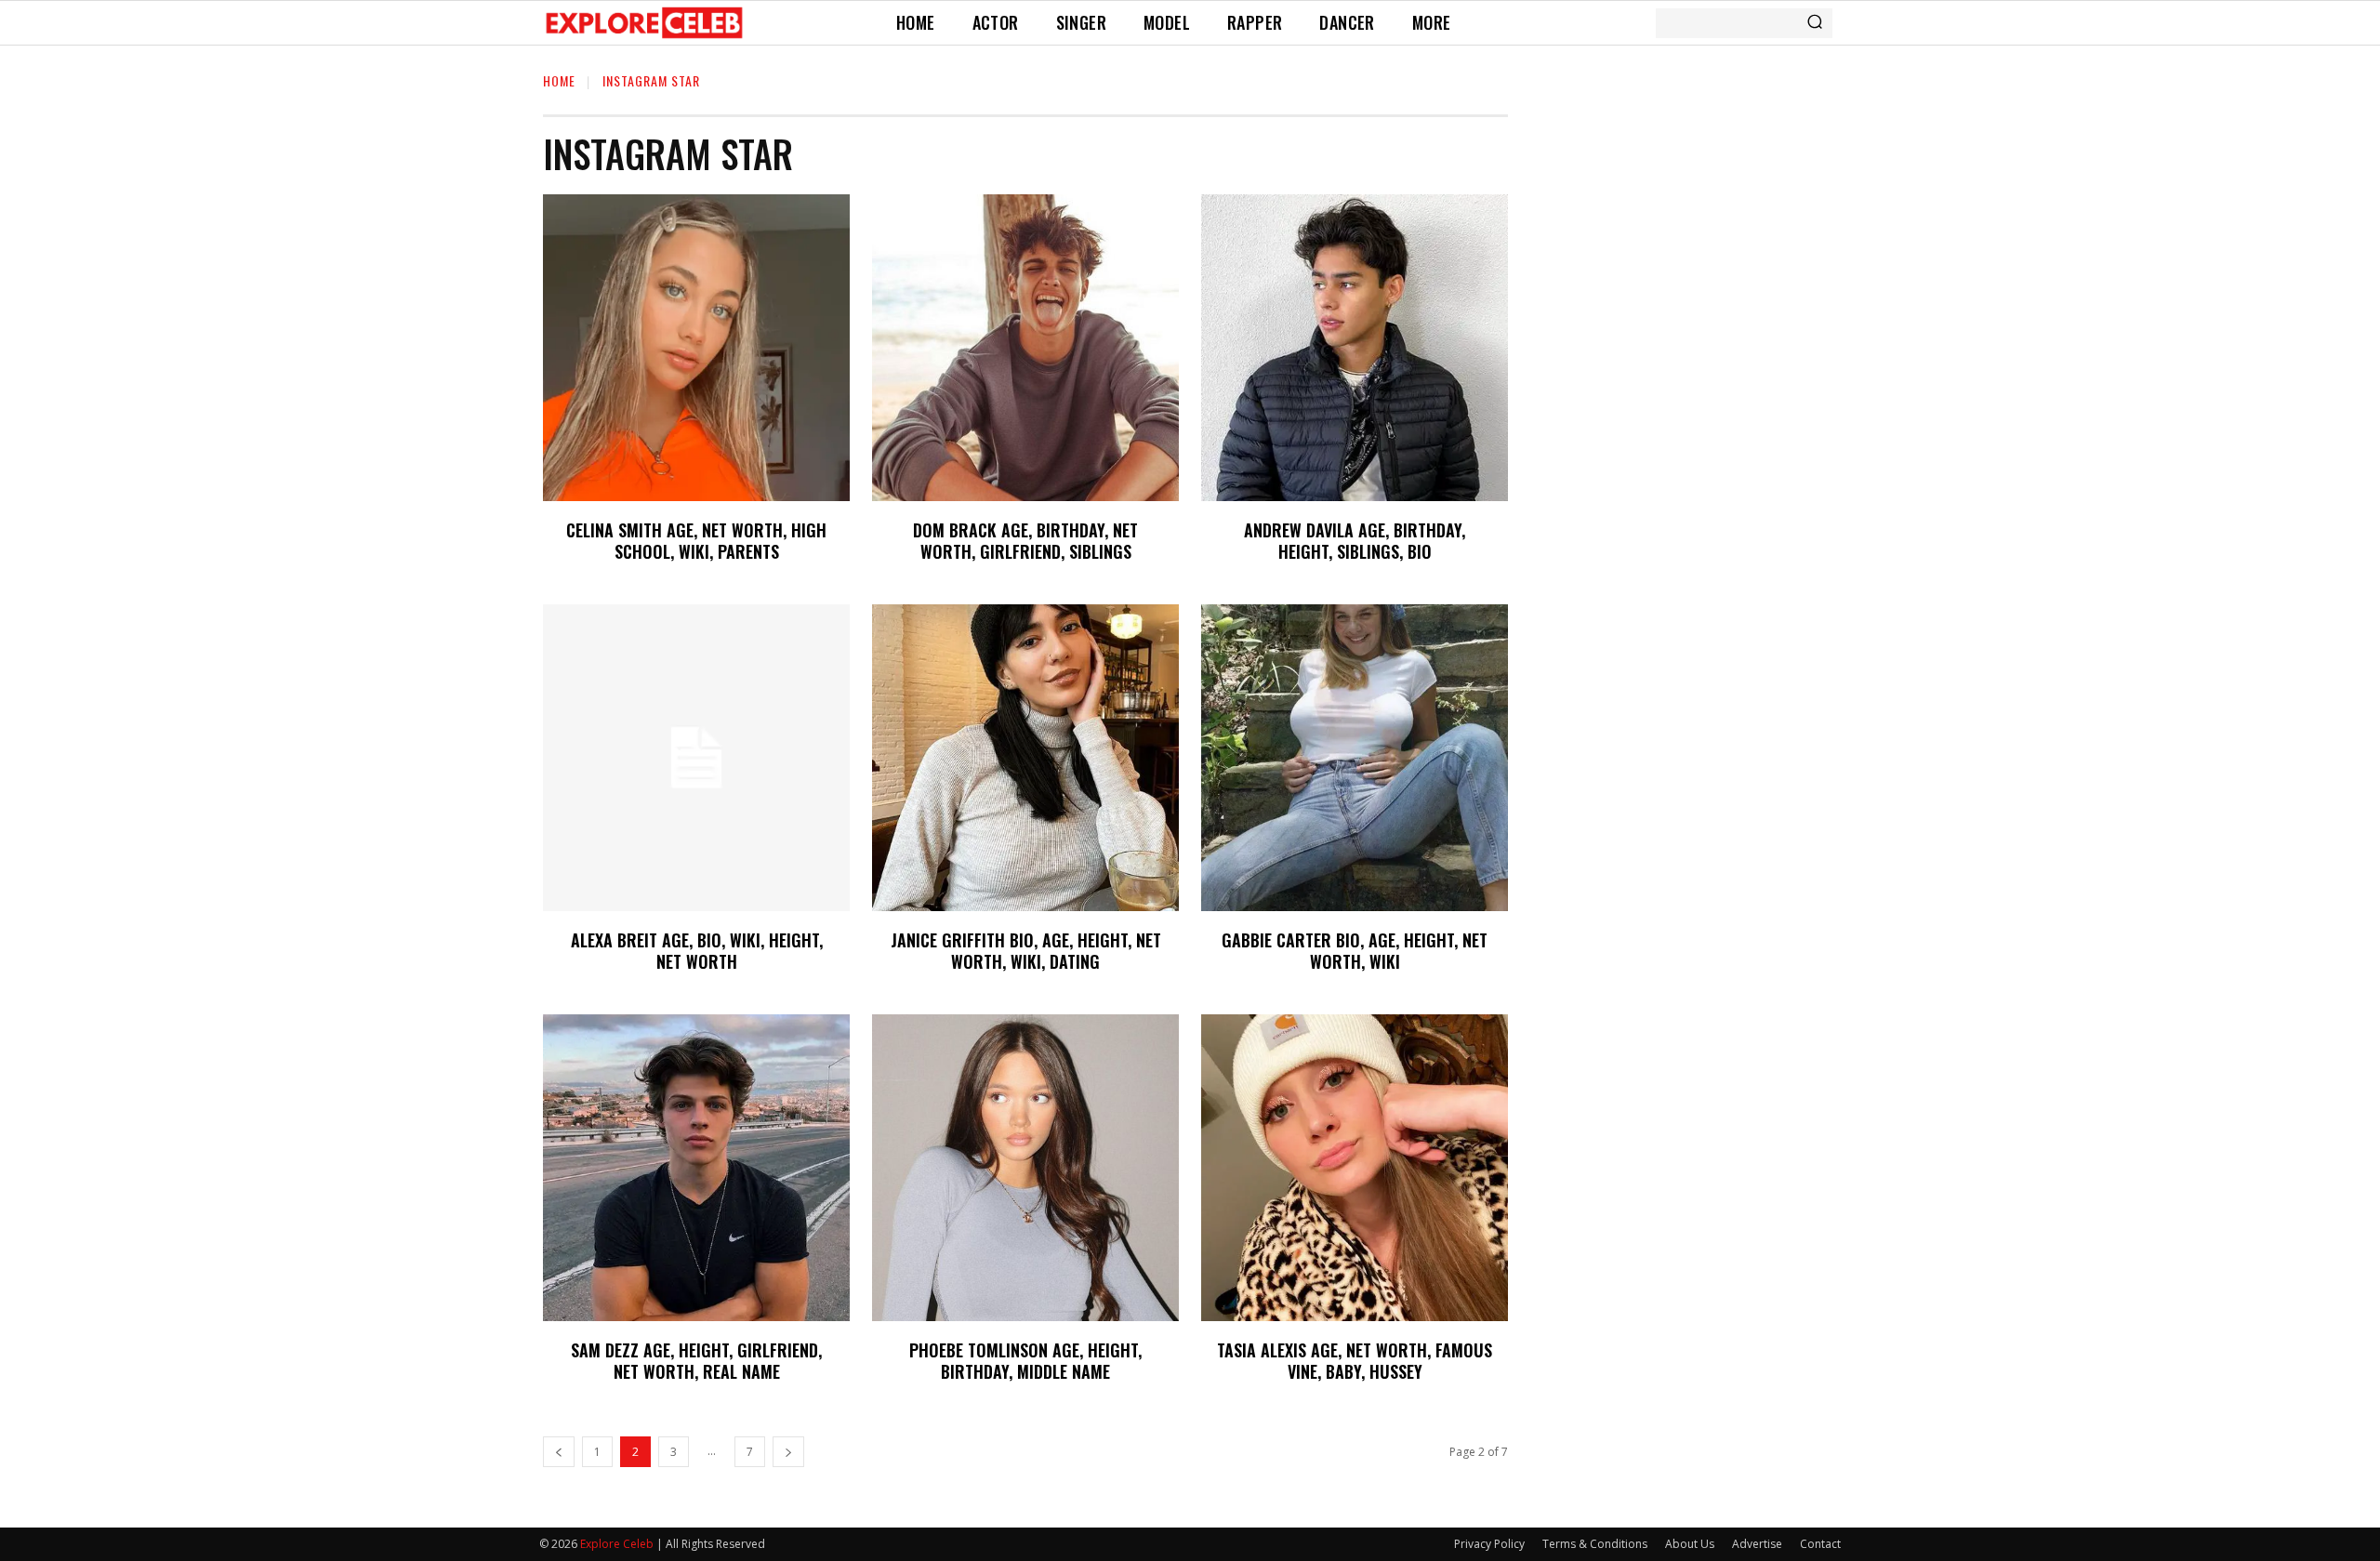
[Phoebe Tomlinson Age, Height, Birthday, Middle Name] (1025, 1168)
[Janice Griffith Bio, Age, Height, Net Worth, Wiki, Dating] (1025, 758)
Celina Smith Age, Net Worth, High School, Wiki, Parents (696, 541)
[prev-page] (559, 1452)
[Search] (1815, 23)
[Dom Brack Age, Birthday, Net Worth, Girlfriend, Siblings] (1025, 348)
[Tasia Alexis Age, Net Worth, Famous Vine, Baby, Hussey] (1355, 1168)
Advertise (1757, 1544)
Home (559, 80)
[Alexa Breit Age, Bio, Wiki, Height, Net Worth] (696, 758)
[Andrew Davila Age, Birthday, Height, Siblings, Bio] (1355, 348)
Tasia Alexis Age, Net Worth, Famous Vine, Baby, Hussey (1355, 1361)
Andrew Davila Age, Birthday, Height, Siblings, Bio (1355, 541)
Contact (1820, 1544)
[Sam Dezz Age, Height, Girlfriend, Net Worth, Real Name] (696, 1168)
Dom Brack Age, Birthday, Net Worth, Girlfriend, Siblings (1025, 541)
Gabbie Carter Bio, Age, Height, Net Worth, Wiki (1355, 951)
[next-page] (788, 1452)
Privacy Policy (1489, 1544)
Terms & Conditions (1595, 1544)
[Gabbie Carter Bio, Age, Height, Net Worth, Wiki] (1355, 758)
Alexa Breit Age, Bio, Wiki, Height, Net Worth (697, 951)
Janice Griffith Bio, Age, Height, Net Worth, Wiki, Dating (1026, 951)
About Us (1690, 1544)
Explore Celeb (617, 1544)
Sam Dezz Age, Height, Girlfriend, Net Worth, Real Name (696, 1361)
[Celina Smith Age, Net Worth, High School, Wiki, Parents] (696, 348)
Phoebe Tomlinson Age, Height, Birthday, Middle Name (1025, 1361)
